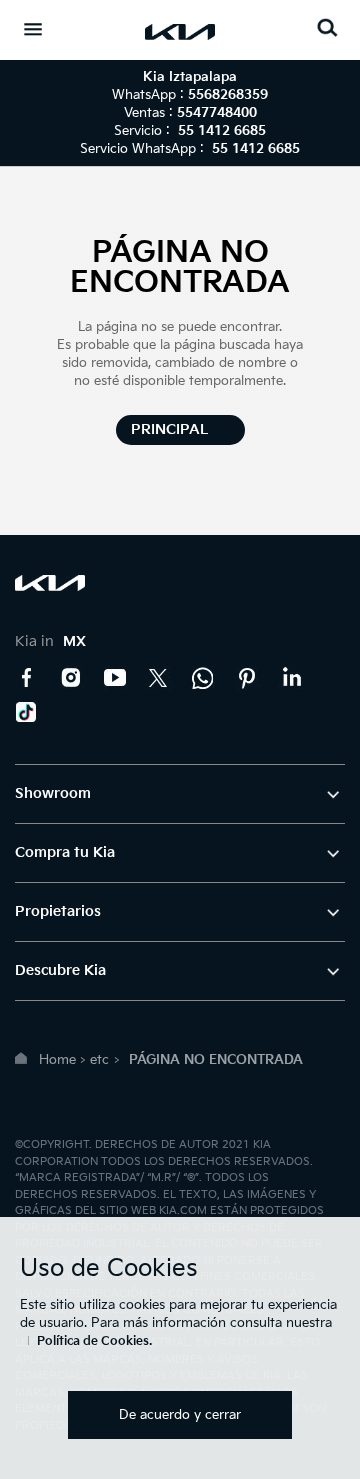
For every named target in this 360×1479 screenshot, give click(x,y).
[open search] (327, 27)
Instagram (71, 678)
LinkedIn (291, 678)
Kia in (50, 641)
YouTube (115, 678)
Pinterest (247, 678)
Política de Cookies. (94, 1341)
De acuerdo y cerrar (180, 1415)
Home (57, 1060)
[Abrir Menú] (33, 29)
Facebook (27, 678)
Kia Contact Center (203, 678)
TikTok (27, 712)
